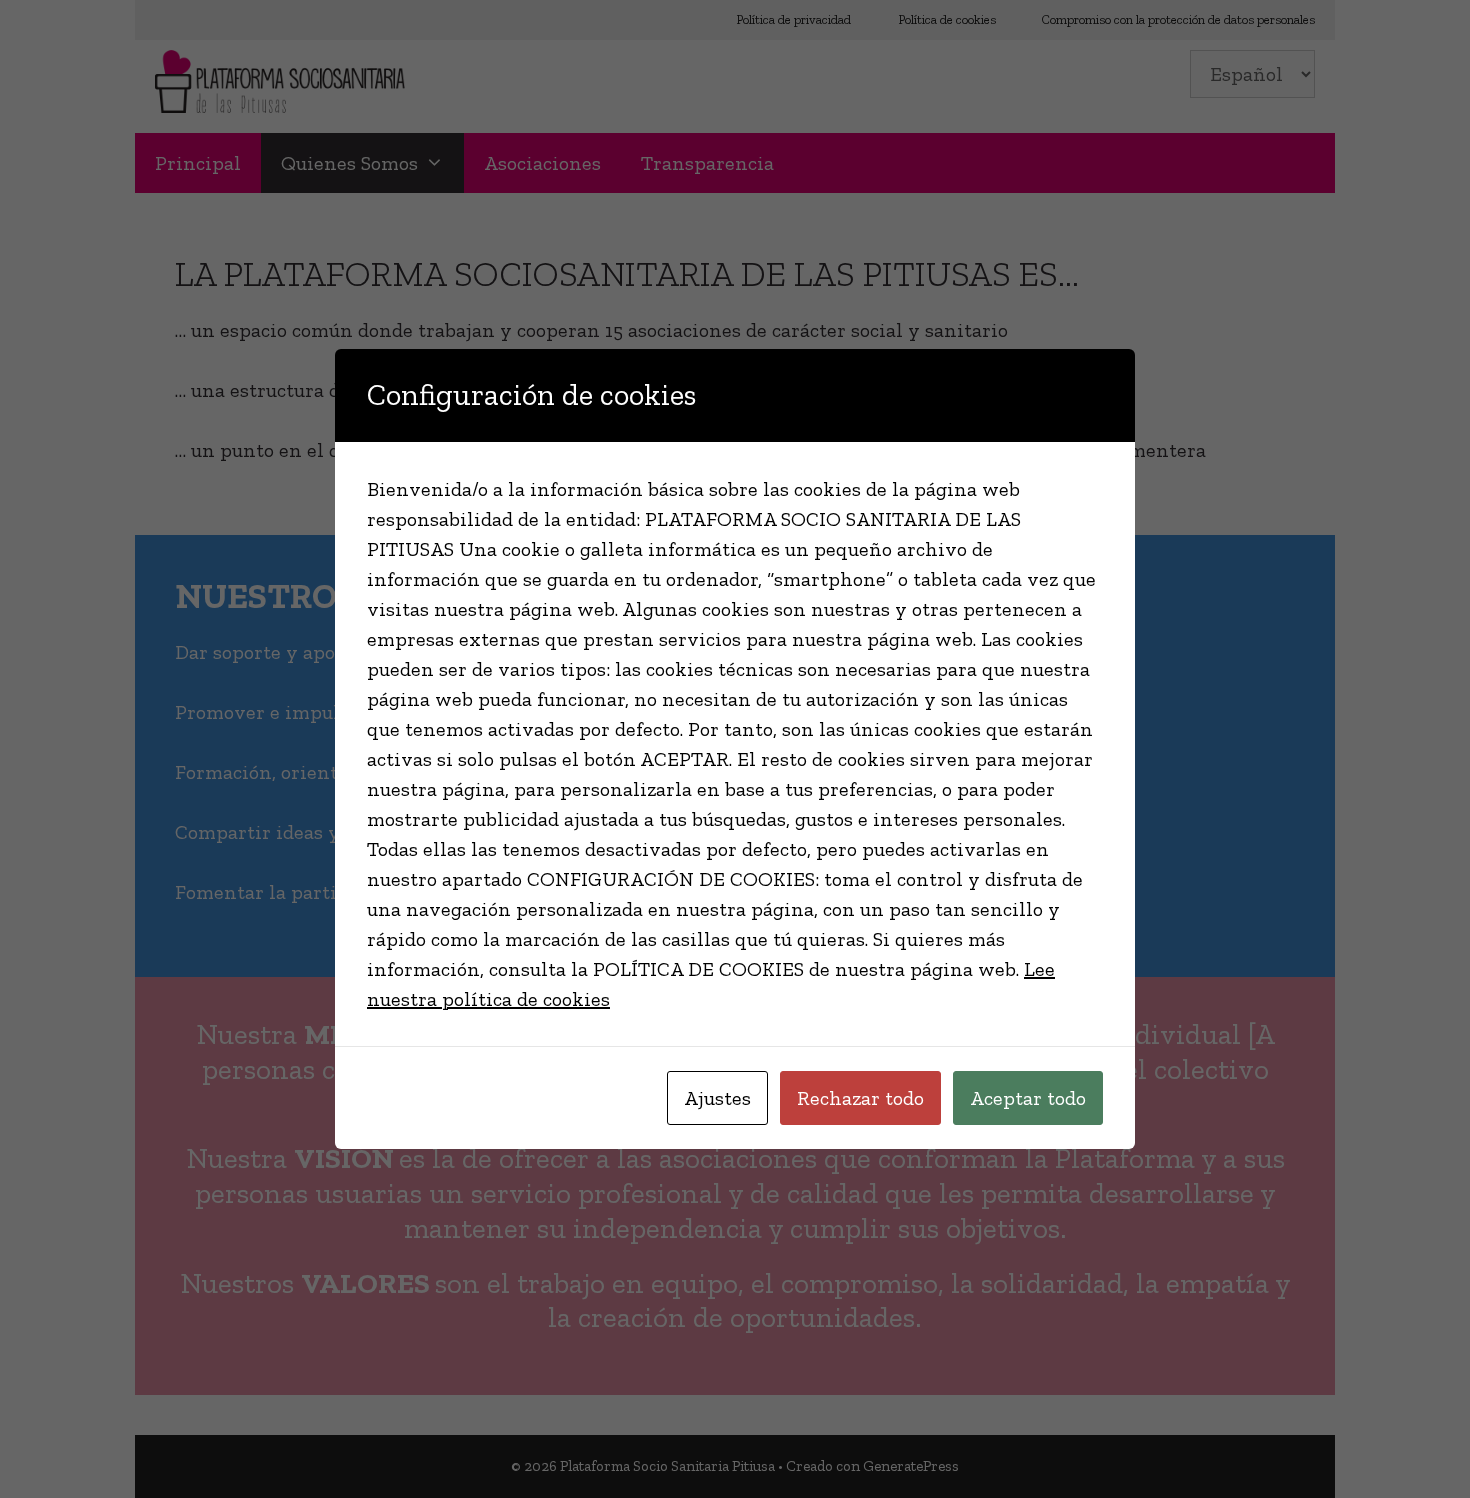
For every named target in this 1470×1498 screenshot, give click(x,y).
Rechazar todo (860, 1098)
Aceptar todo (1028, 1098)
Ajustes (717, 1098)
